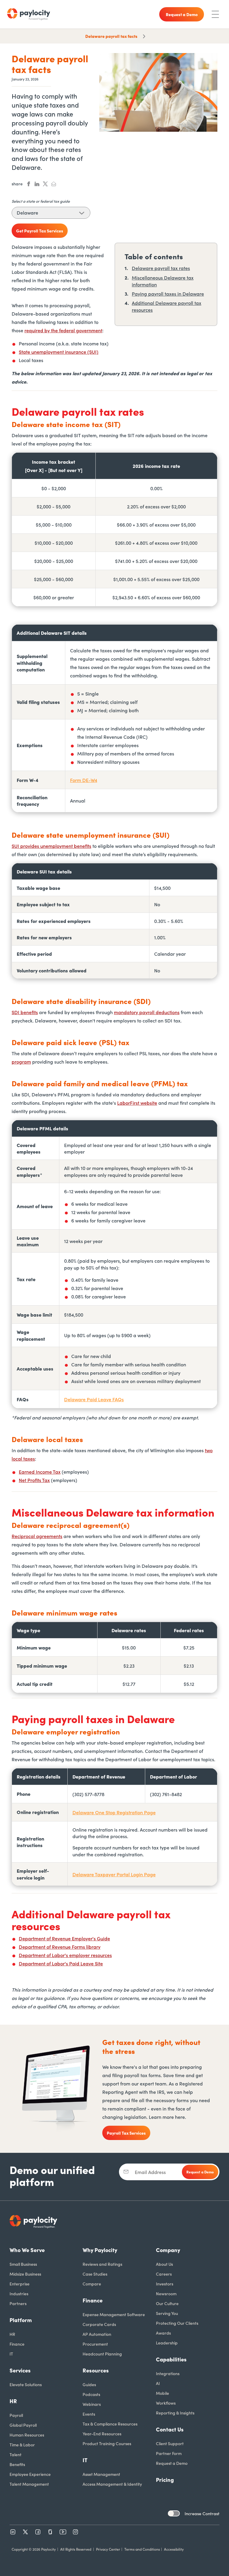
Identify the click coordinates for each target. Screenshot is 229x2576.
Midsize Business (25, 2274)
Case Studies (95, 2274)
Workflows (166, 2403)
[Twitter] (25, 2532)
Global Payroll (23, 2425)
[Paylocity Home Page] (29, 14)
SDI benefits (25, 1012)
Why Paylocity (100, 2250)
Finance (17, 2344)
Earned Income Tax (40, 1472)
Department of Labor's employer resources (65, 1955)
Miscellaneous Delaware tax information (163, 281)
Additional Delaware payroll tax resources (167, 306)
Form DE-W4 (84, 780)
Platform (21, 2320)
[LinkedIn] (13, 2532)
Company (168, 2250)
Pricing (165, 2480)
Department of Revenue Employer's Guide (64, 1938)
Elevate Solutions (26, 2384)
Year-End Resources (102, 2434)
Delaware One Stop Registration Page (114, 1812)
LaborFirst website (137, 1103)
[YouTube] (63, 2532)
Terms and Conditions (142, 2549)
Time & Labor (22, 2445)
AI (158, 2383)
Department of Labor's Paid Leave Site (61, 1963)
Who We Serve (27, 2250)
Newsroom (166, 2293)
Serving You (167, 2313)
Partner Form (169, 2453)
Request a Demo (172, 2463)
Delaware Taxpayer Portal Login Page (114, 1874)
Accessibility (174, 2549)
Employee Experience (30, 2474)
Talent (16, 2454)
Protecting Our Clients (177, 2323)
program (21, 1062)
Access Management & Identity (112, 2484)
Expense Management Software (114, 2314)
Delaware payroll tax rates (161, 268)
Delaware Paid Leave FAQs (94, 1399)
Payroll (16, 2415)
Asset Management (101, 2474)
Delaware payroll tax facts (111, 36)
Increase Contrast (202, 2513)
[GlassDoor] (50, 2532)
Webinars (92, 2404)
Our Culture (167, 2303)
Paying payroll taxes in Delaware (168, 294)
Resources (96, 2370)
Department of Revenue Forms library (60, 1947)
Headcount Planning (102, 2354)
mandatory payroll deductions (147, 1012)
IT (11, 2354)
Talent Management (29, 2484)
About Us (164, 2264)
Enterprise (20, 2284)
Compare (92, 2284)
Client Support (170, 2443)
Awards (163, 2333)
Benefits (17, 2464)
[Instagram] (75, 2532)
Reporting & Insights (175, 2413)
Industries (19, 2293)
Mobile (163, 2393)
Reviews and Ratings (102, 2264)
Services (20, 2370)
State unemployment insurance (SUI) (59, 352)
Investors (165, 2284)
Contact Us (170, 2429)
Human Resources (27, 2435)
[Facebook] (38, 2532)
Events (89, 2414)
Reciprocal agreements (37, 1536)
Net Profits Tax (34, 1480)
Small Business (23, 2264)
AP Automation (97, 2334)
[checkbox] (174, 2513)
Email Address (150, 2172)
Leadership (167, 2343)
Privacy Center (108, 2549)
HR (12, 2334)
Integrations (168, 2373)
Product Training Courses (107, 2443)
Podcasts (91, 2394)
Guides (89, 2384)
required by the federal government (63, 330)
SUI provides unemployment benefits (51, 846)
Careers (164, 2274)
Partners (18, 2303)
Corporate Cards (99, 2324)
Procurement (95, 2344)
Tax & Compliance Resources (110, 2424)
